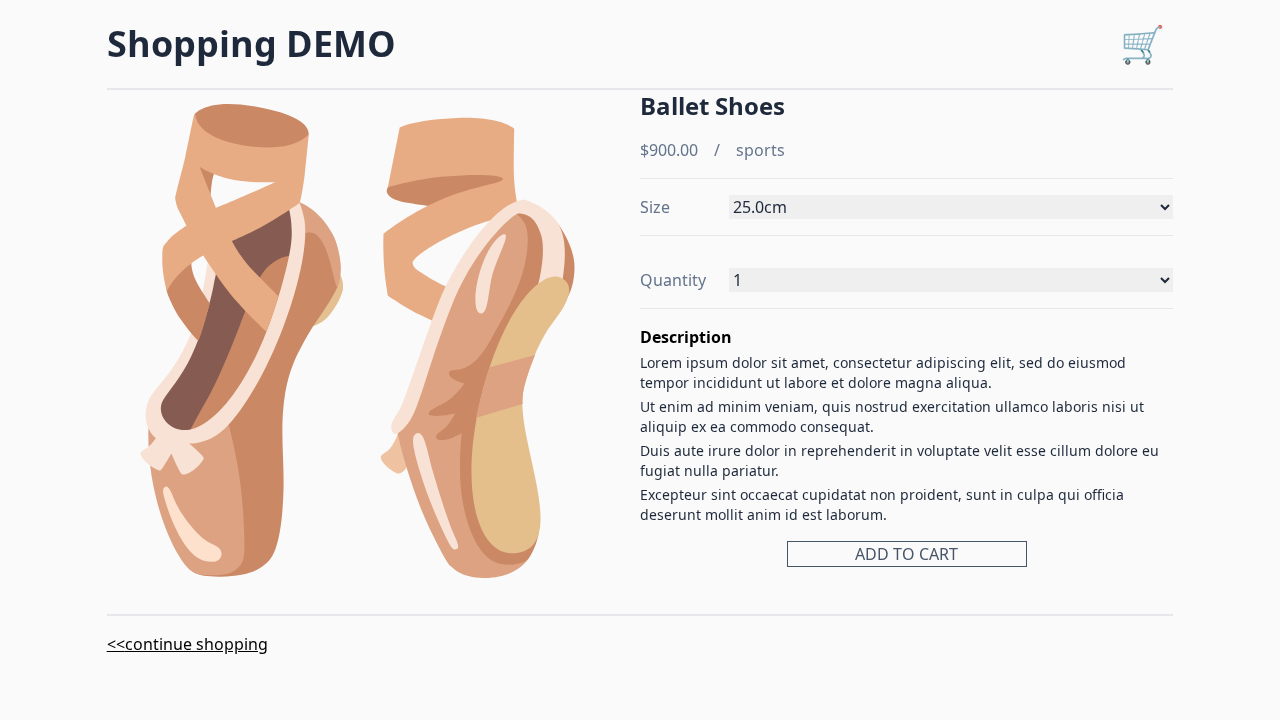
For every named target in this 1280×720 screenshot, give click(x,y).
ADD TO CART (906, 554)
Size (655, 207)
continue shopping (196, 644)
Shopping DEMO (251, 43)
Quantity (673, 280)
